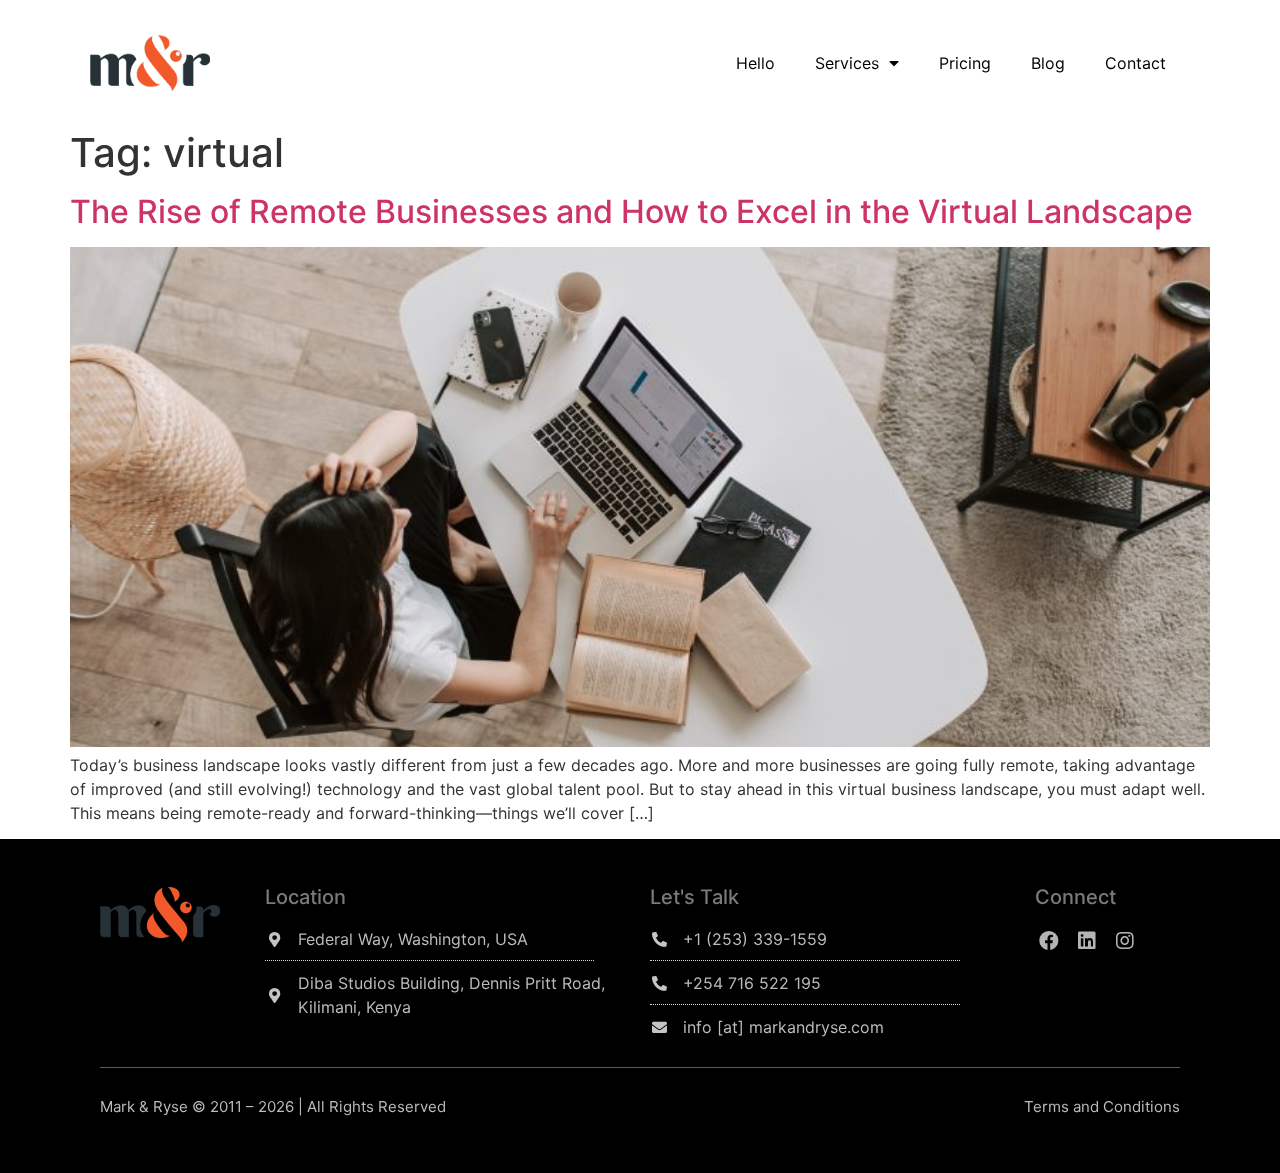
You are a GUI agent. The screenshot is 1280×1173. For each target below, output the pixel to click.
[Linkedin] (1087, 941)
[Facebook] (1049, 941)
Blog (1048, 63)
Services (847, 63)
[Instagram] (1125, 941)
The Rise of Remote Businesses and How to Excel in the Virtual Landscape (631, 211)
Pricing (965, 63)
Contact (1135, 63)
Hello (755, 63)
